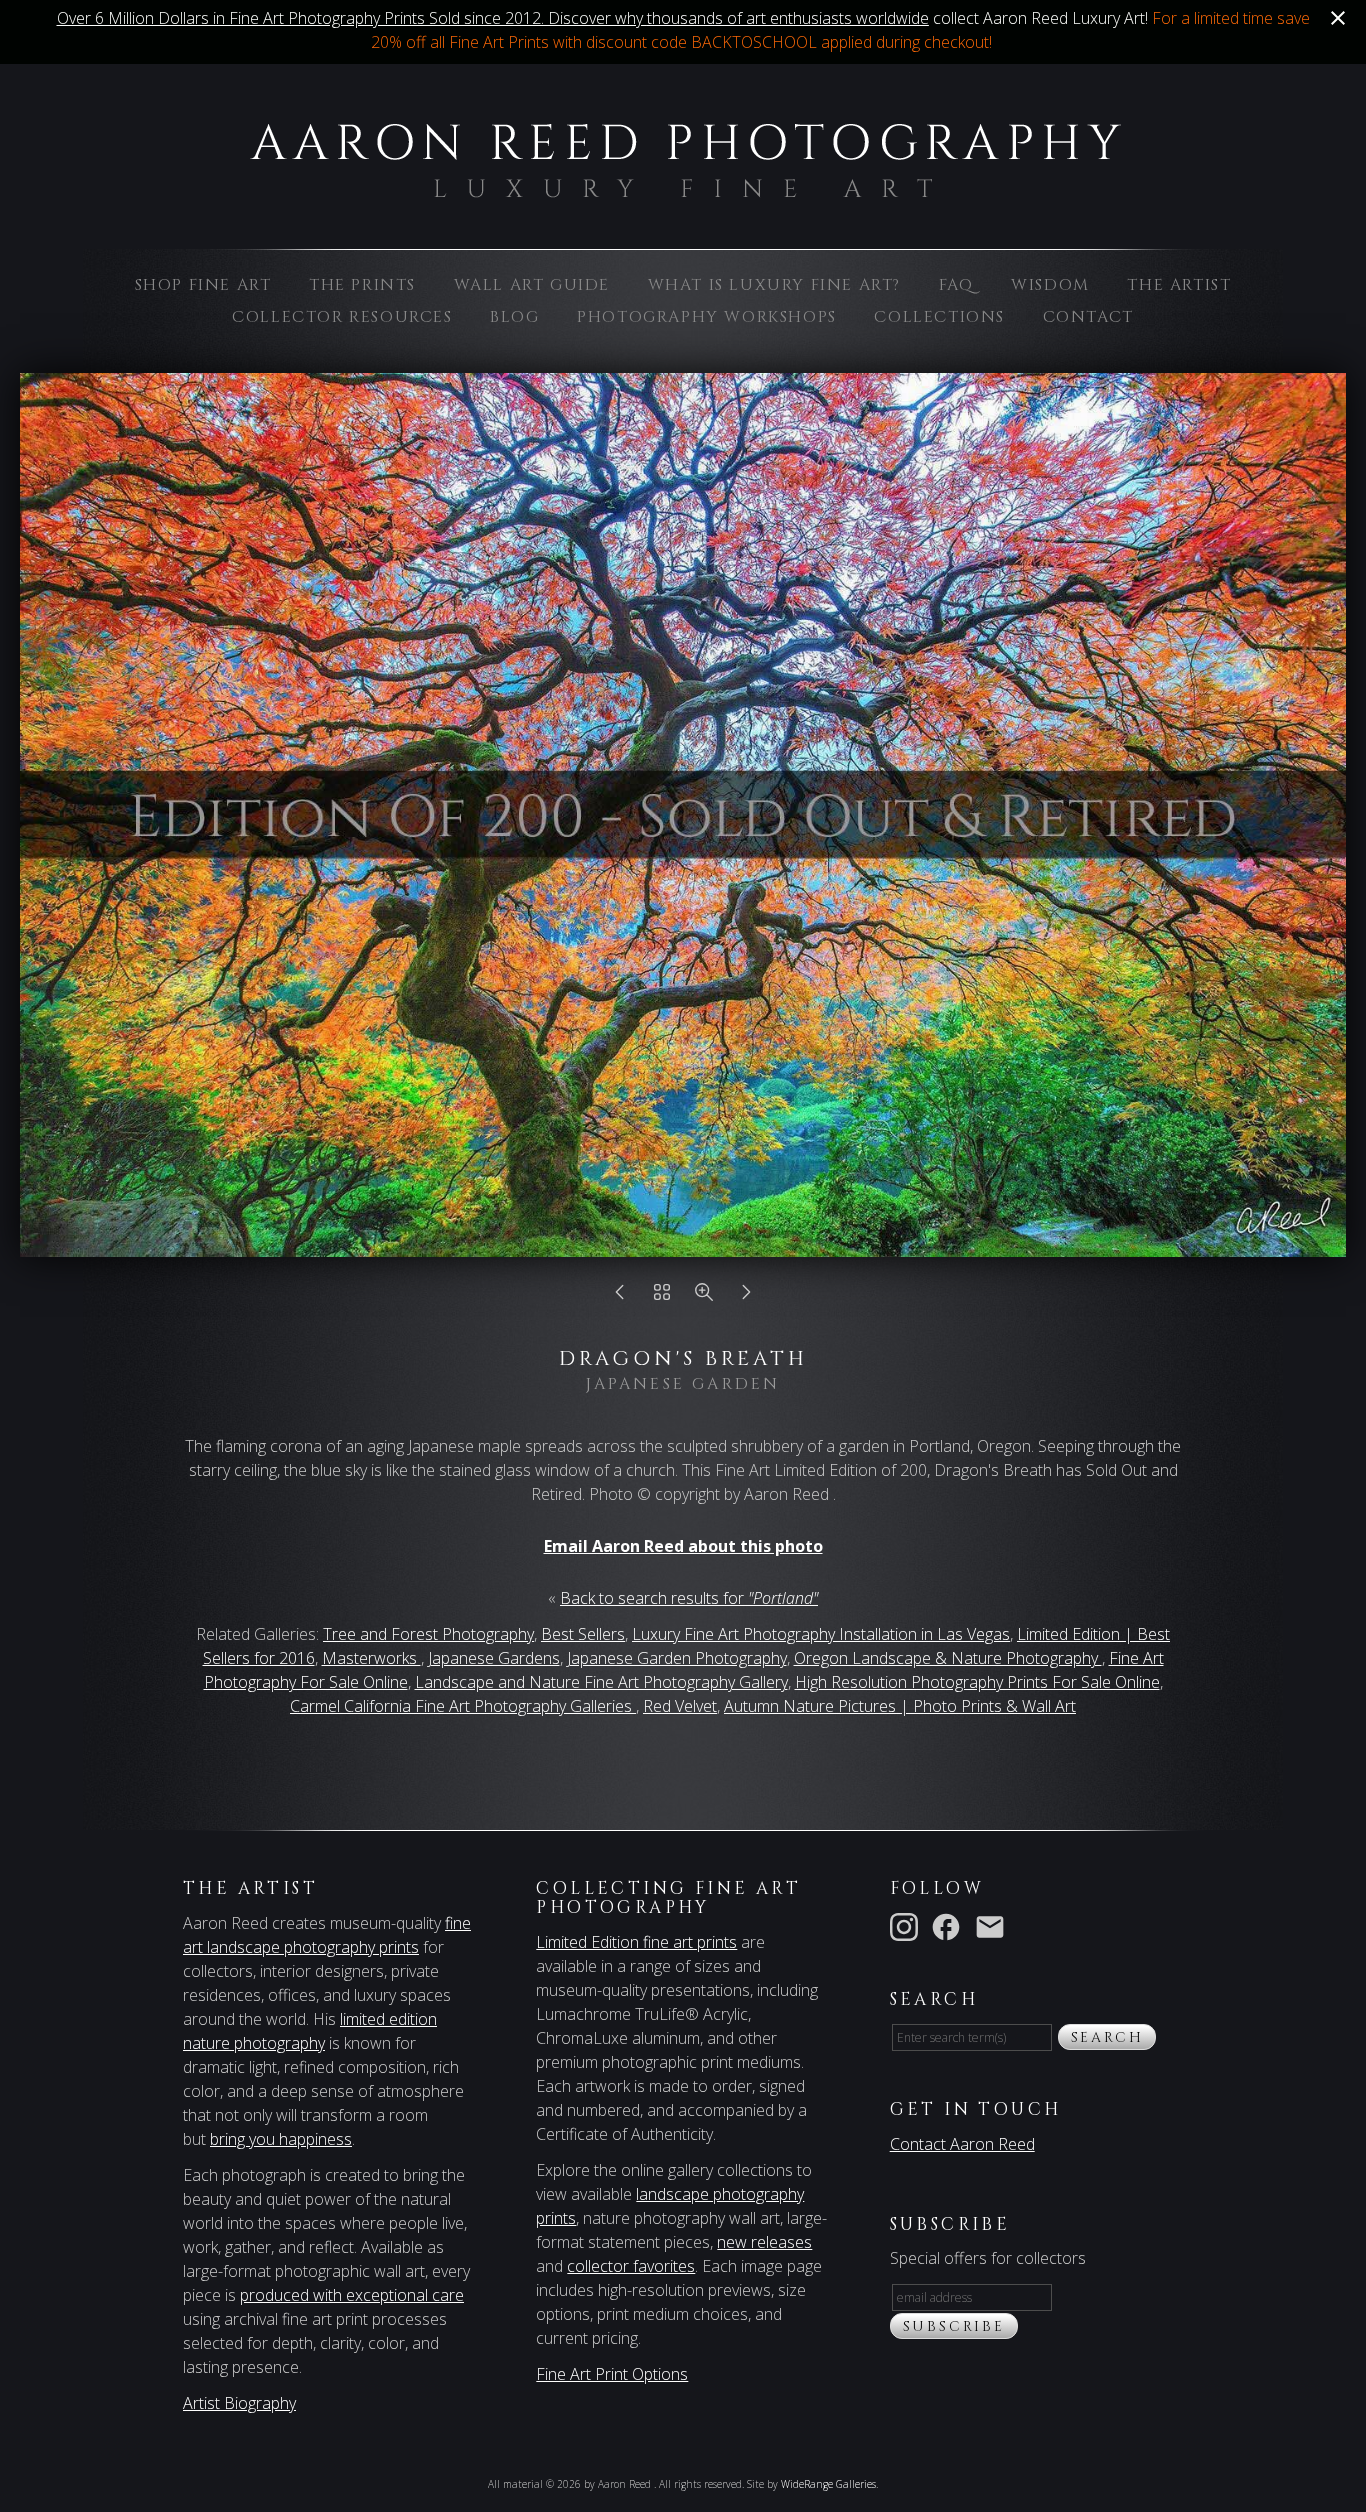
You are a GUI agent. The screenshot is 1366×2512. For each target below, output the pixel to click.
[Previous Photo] (620, 1297)
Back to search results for (689, 1598)
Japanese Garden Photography (677, 1658)
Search (1107, 2037)
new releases (764, 2242)
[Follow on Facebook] (950, 1925)
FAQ (956, 285)
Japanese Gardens (494, 1658)
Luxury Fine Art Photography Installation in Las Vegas (821, 1634)
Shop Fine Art (203, 285)
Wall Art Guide (532, 285)
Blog (514, 317)
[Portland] (662, 1297)
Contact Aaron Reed (962, 2144)
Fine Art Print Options (612, 2374)
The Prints (362, 285)
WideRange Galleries (828, 2484)
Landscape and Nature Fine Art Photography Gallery (601, 1682)
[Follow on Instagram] (908, 1925)
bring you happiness (281, 2139)
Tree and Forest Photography (428, 1634)
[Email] (994, 1925)
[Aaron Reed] (683, 187)
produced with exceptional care (352, 2295)
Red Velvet (680, 1706)
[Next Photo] (746, 1297)
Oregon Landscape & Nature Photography (948, 1658)
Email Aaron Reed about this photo (683, 1546)
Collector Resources (342, 317)
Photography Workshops (707, 317)
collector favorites (631, 2266)
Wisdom (1050, 285)
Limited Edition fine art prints (636, 1942)
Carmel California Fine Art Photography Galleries (463, 1706)
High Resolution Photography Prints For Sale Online (977, 1682)
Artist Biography (239, 2403)
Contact (1088, 317)
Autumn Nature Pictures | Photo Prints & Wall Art (900, 1706)
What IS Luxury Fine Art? (774, 285)
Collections (939, 317)
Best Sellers (583, 1634)
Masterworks (371, 1658)
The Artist (1179, 285)
